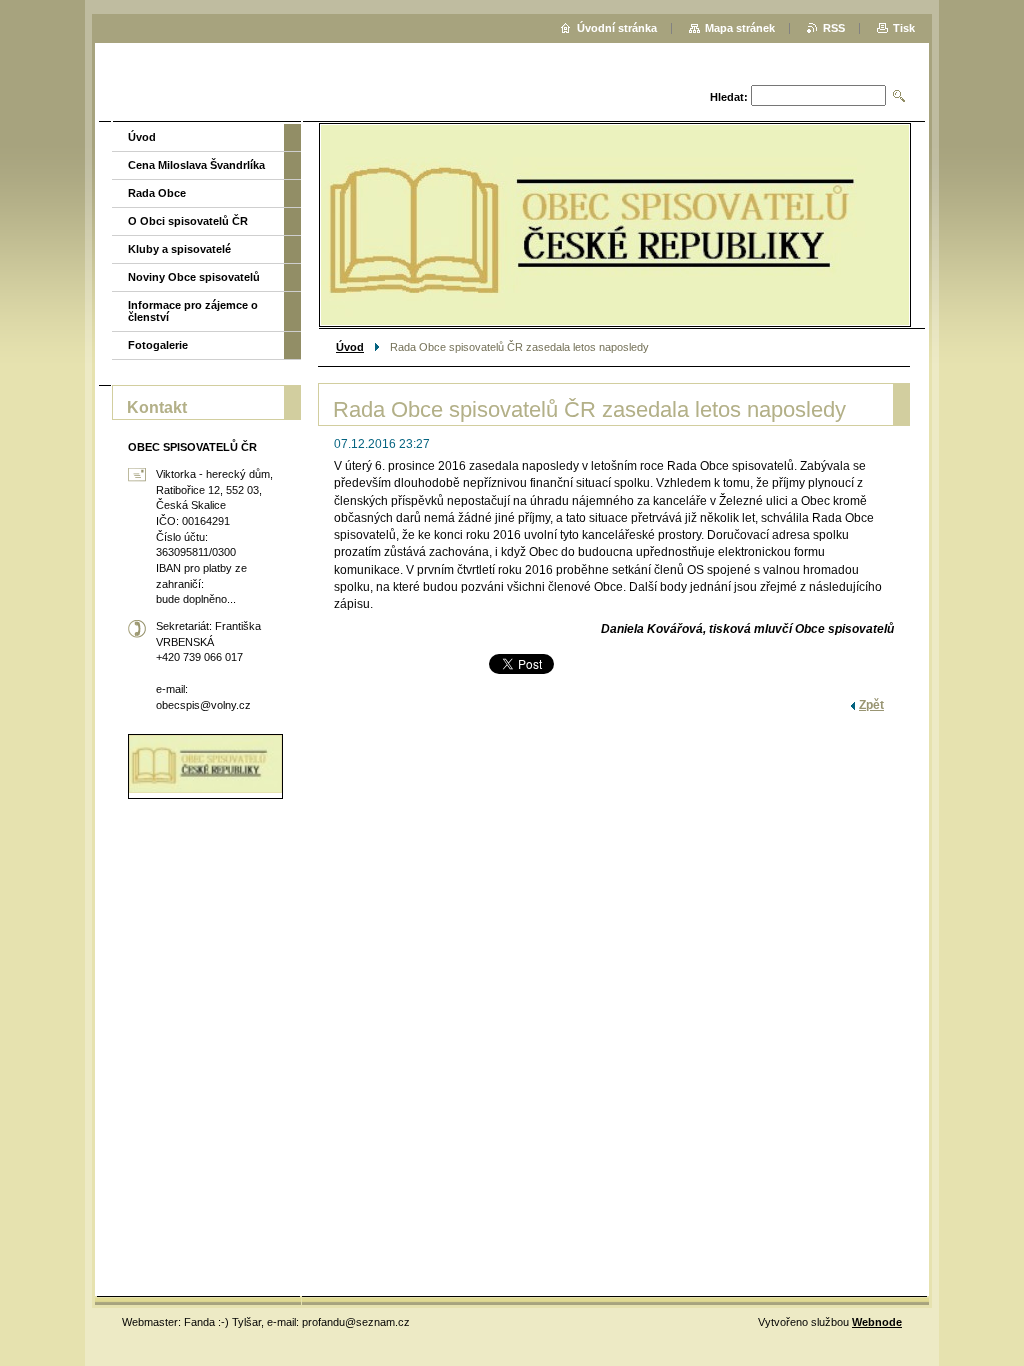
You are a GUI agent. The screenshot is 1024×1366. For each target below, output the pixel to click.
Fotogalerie (158, 345)
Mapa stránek (740, 28)
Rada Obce (157, 193)
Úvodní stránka (617, 28)
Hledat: (729, 97)
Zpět (871, 705)
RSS (834, 28)
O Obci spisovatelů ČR (188, 221)
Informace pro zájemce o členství (193, 311)
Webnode (877, 1322)
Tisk (904, 28)
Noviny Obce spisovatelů (194, 277)
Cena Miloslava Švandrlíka (196, 165)
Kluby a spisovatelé (179, 249)
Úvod (350, 347)
